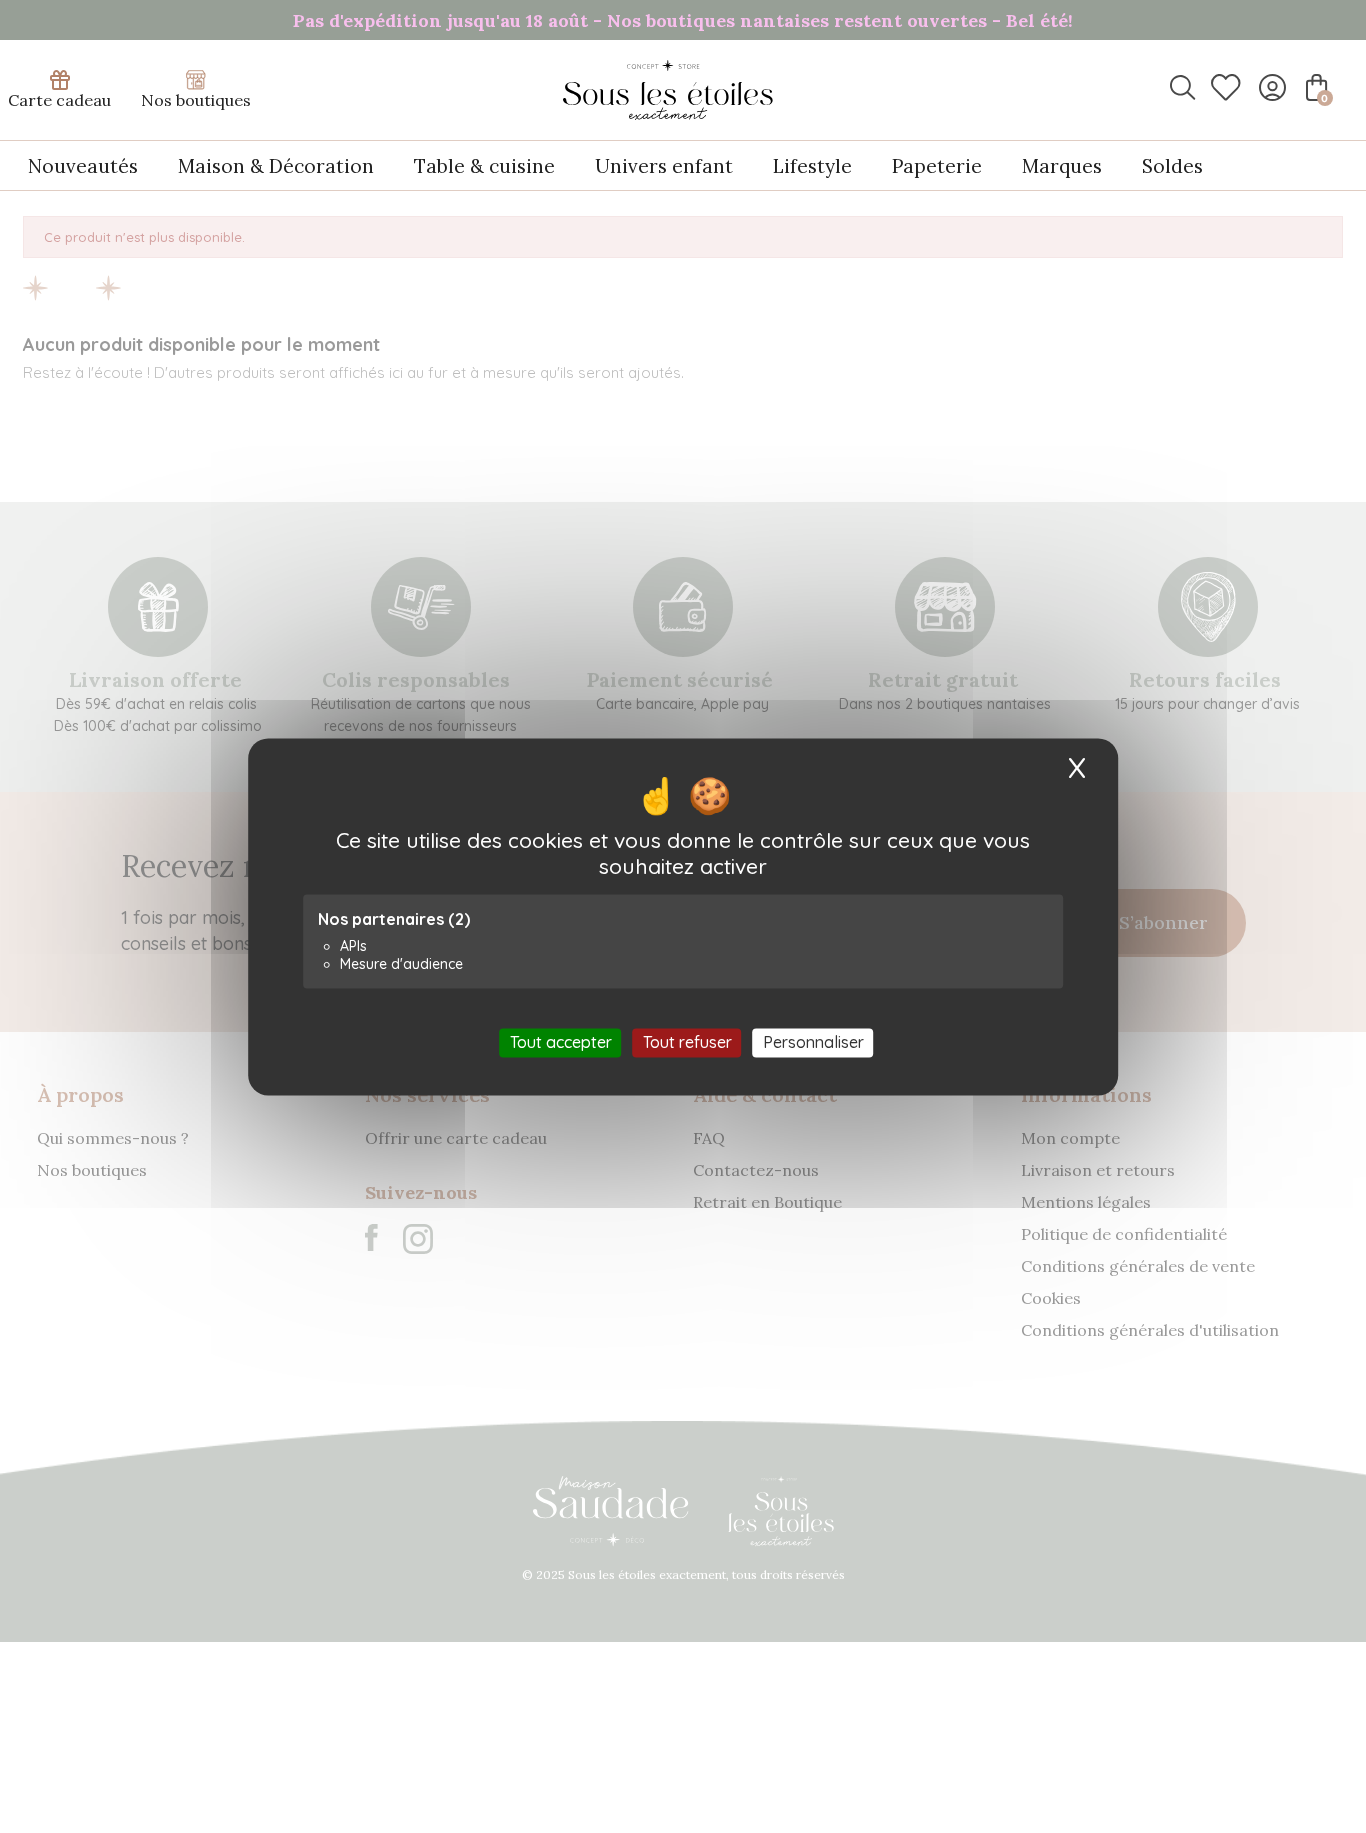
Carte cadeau (59, 100)
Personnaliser (813, 1042)
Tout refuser (687, 1042)
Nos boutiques (196, 100)
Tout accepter (561, 1042)
